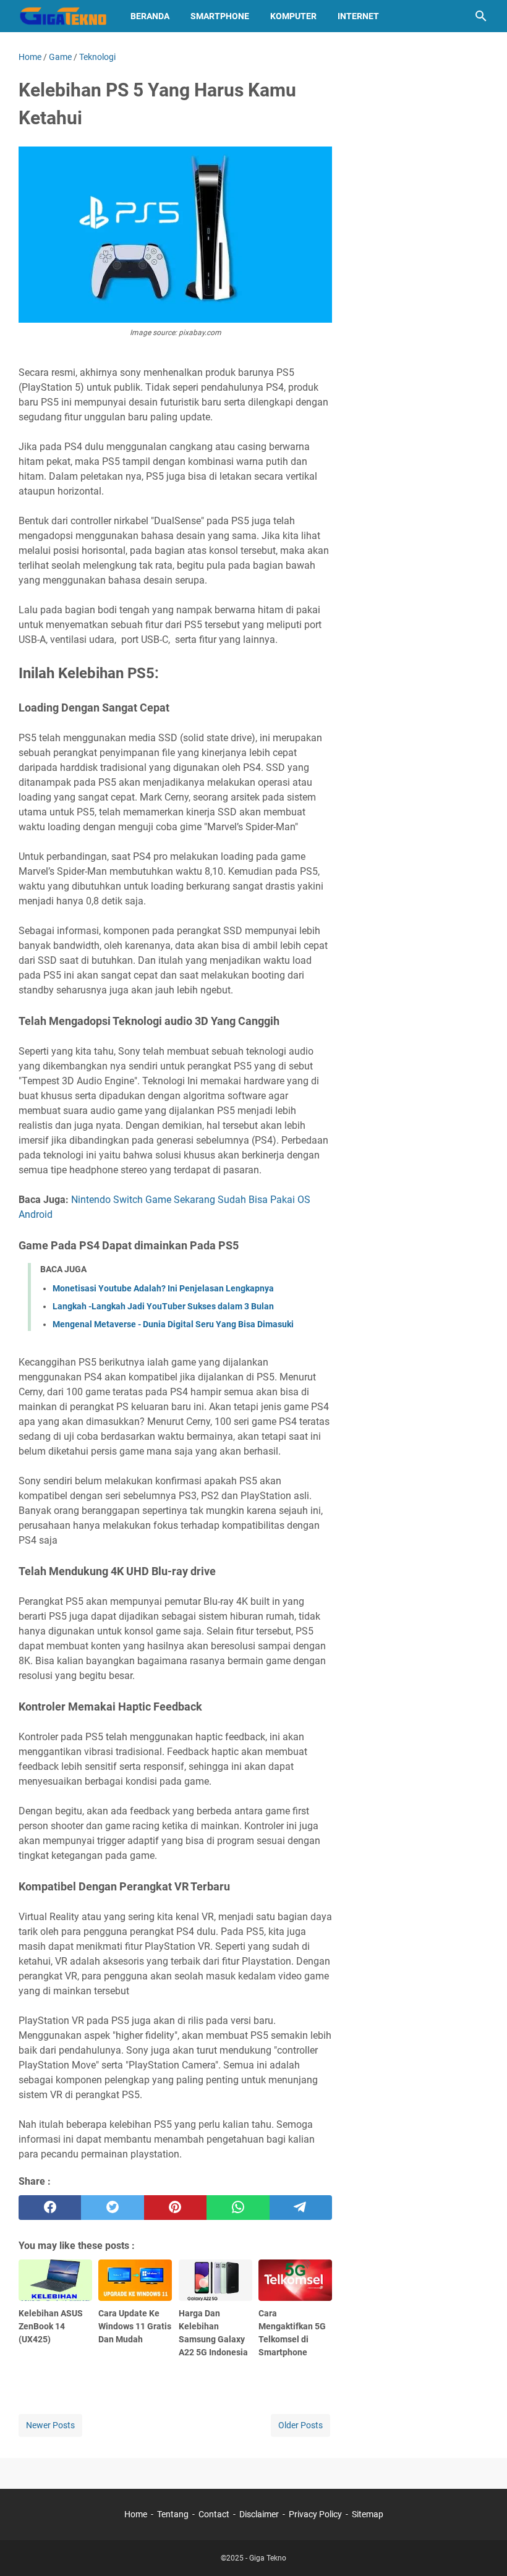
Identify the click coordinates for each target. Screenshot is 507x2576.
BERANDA (150, 16)
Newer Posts (50, 2425)
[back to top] (482, 2548)
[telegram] (301, 2208)
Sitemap (368, 2514)
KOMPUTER (293, 16)
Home (136, 2514)
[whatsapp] (238, 2208)
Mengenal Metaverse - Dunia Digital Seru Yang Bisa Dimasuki (173, 1324)
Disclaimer (259, 2514)
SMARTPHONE (220, 16)
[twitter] (112, 2208)
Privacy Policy (315, 2514)
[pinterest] (175, 2208)
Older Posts (300, 2425)
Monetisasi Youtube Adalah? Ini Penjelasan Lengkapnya (163, 1288)
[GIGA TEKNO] (63, 16)
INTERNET (358, 16)
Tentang (173, 2514)
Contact (214, 2514)
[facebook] (50, 2208)
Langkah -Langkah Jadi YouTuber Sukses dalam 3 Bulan (163, 1306)
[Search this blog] (481, 16)
